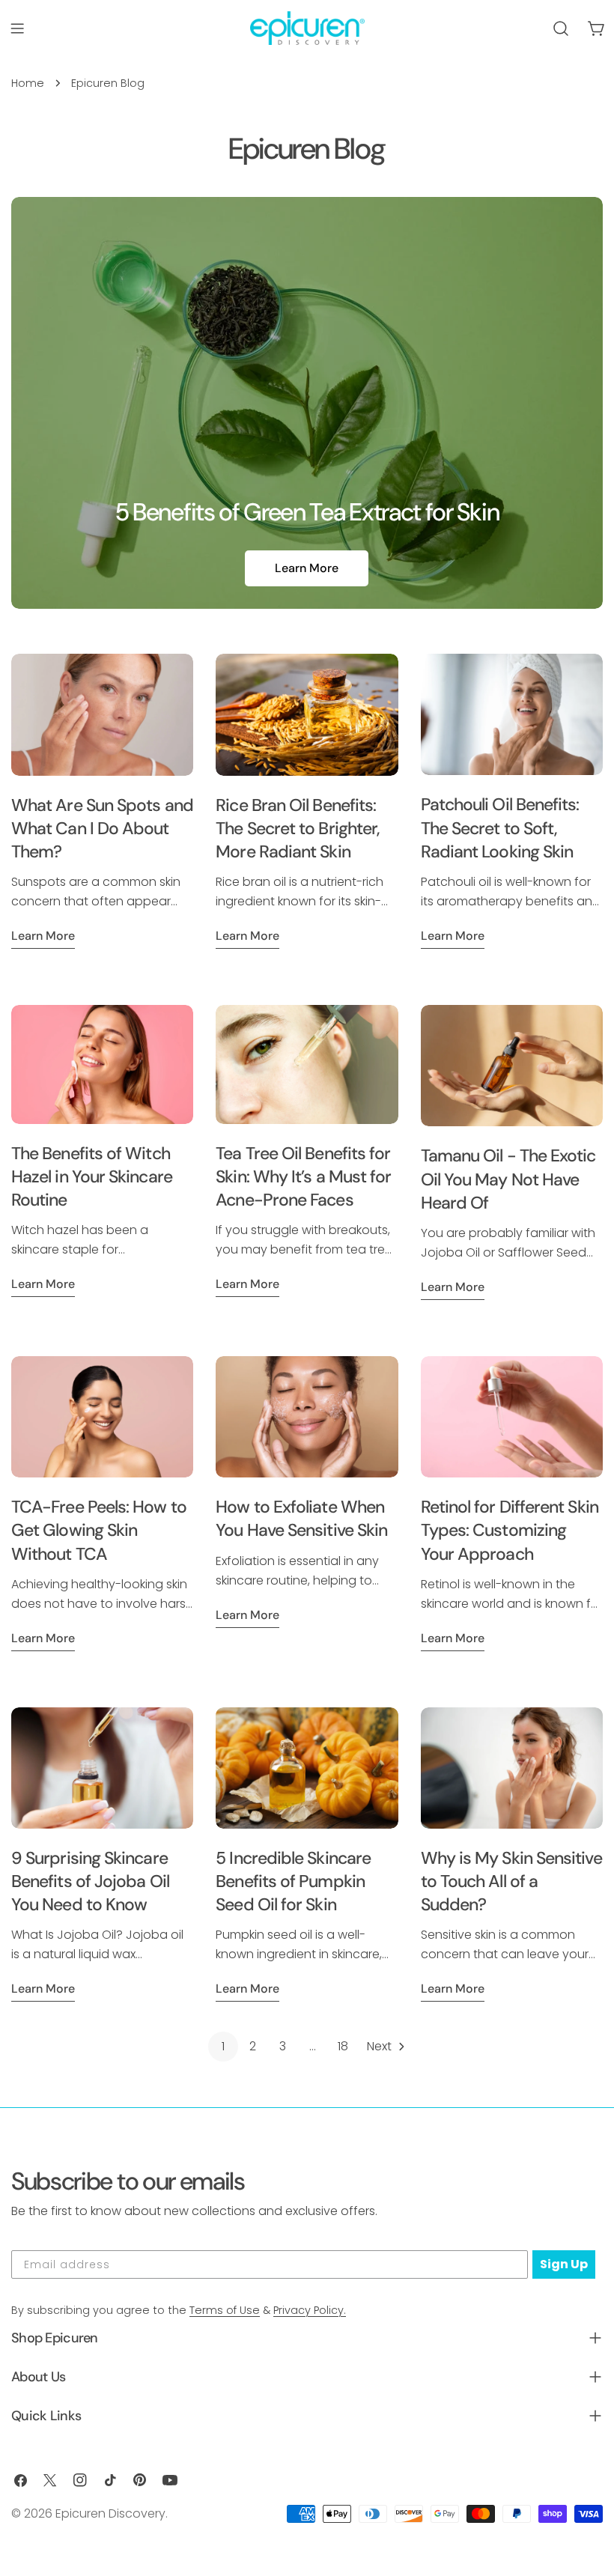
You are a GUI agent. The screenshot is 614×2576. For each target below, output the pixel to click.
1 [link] (223, 2046)
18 (343, 2046)
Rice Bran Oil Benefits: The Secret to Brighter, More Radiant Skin (298, 828)
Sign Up (564, 2264)
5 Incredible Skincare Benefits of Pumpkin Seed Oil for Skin (293, 1881)
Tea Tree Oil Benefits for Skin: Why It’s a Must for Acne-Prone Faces (303, 1176)
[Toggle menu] (17, 28)
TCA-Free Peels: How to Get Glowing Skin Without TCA (99, 1530)
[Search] (561, 28)
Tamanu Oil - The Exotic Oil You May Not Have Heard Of (508, 1179)
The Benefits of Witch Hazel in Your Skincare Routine (92, 1176)
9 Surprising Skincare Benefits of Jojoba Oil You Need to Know (90, 1881)
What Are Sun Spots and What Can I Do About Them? (102, 828)
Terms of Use (225, 2310)
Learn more (43, 936)
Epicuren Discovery (110, 2513)
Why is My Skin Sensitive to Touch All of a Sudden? (511, 1881)
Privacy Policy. (310, 2310)
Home (28, 83)
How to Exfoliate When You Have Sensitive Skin (301, 1518)
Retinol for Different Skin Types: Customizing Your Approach (510, 1530)
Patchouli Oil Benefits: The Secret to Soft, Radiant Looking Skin (500, 827)
